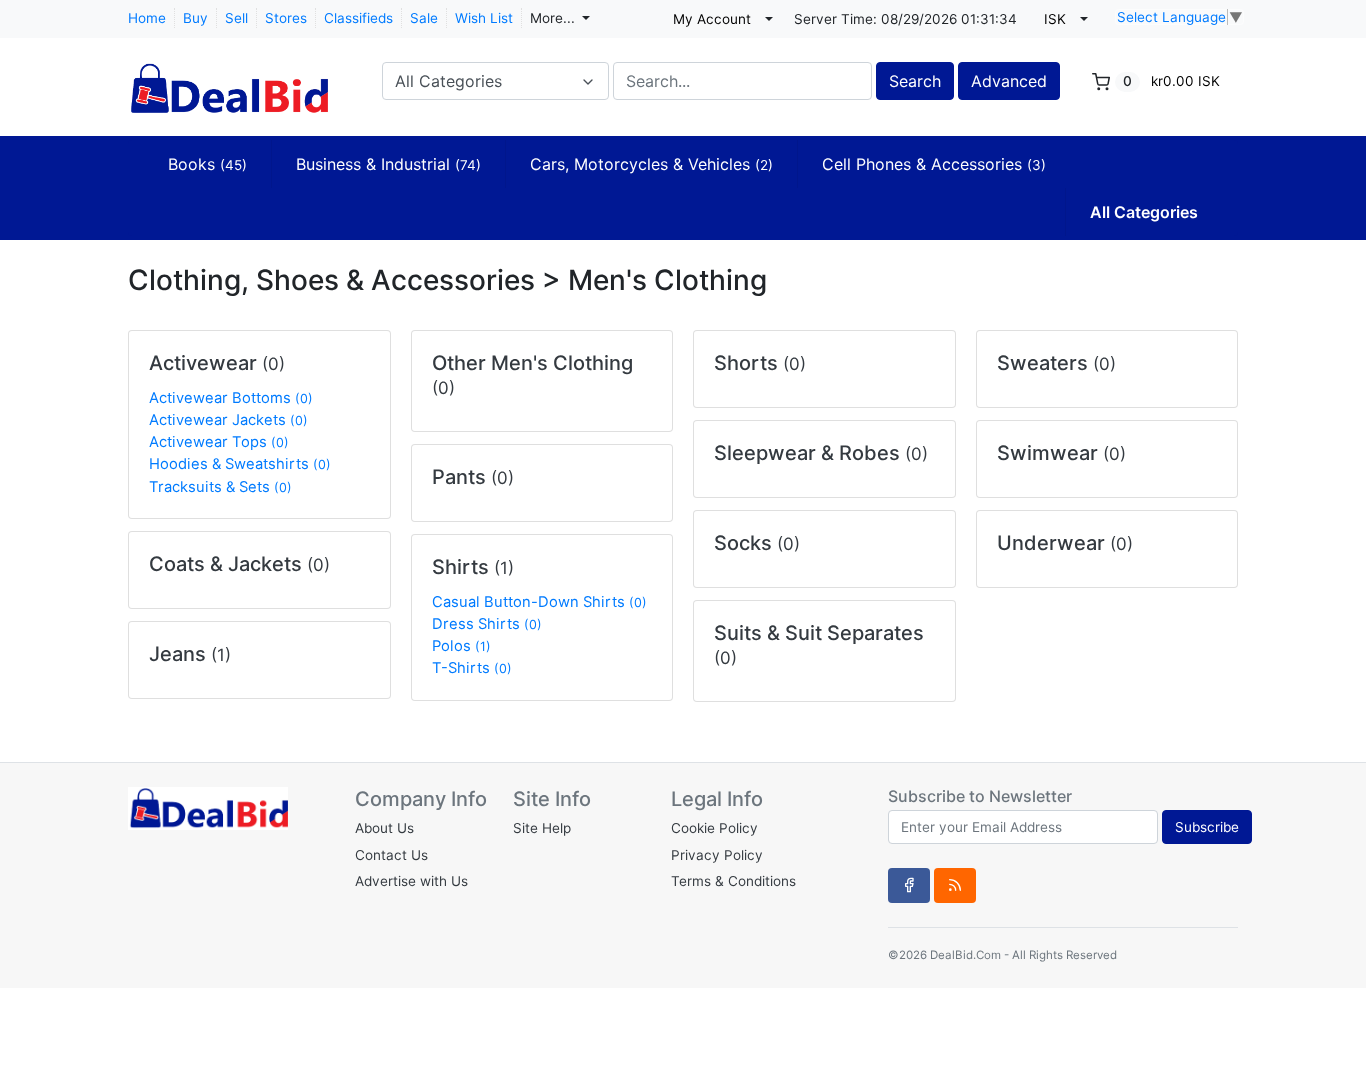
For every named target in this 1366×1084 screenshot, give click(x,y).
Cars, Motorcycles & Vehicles (651, 164)
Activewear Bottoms (231, 398)
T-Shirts (472, 668)
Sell (236, 18)
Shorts (760, 363)
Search (915, 81)
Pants (473, 477)
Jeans (190, 654)
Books (207, 164)
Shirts (473, 567)
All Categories (1144, 212)
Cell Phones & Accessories (934, 164)
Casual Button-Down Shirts (539, 602)
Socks (757, 543)
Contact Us (391, 855)
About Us (384, 828)
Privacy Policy (717, 855)
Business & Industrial (388, 164)
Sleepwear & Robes (821, 453)
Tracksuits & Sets (220, 487)
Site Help (542, 828)
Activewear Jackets (228, 420)
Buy (195, 18)
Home (147, 18)
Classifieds (358, 18)
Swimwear (1061, 453)
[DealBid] (228, 79)
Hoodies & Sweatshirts (240, 464)
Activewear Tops (219, 442)
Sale (424, 18)
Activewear (217, 363)
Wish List (484, 18)
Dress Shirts (487, 624)
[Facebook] (909, 885)
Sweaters (1056, 363)
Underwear (1065, 543)
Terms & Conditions (733, 881)
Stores (286, 18)
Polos (461, 646)
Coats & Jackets (239, 564)
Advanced (1009, 81)
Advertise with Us (411, 881)
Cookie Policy (714, 828)
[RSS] (955, 885)
